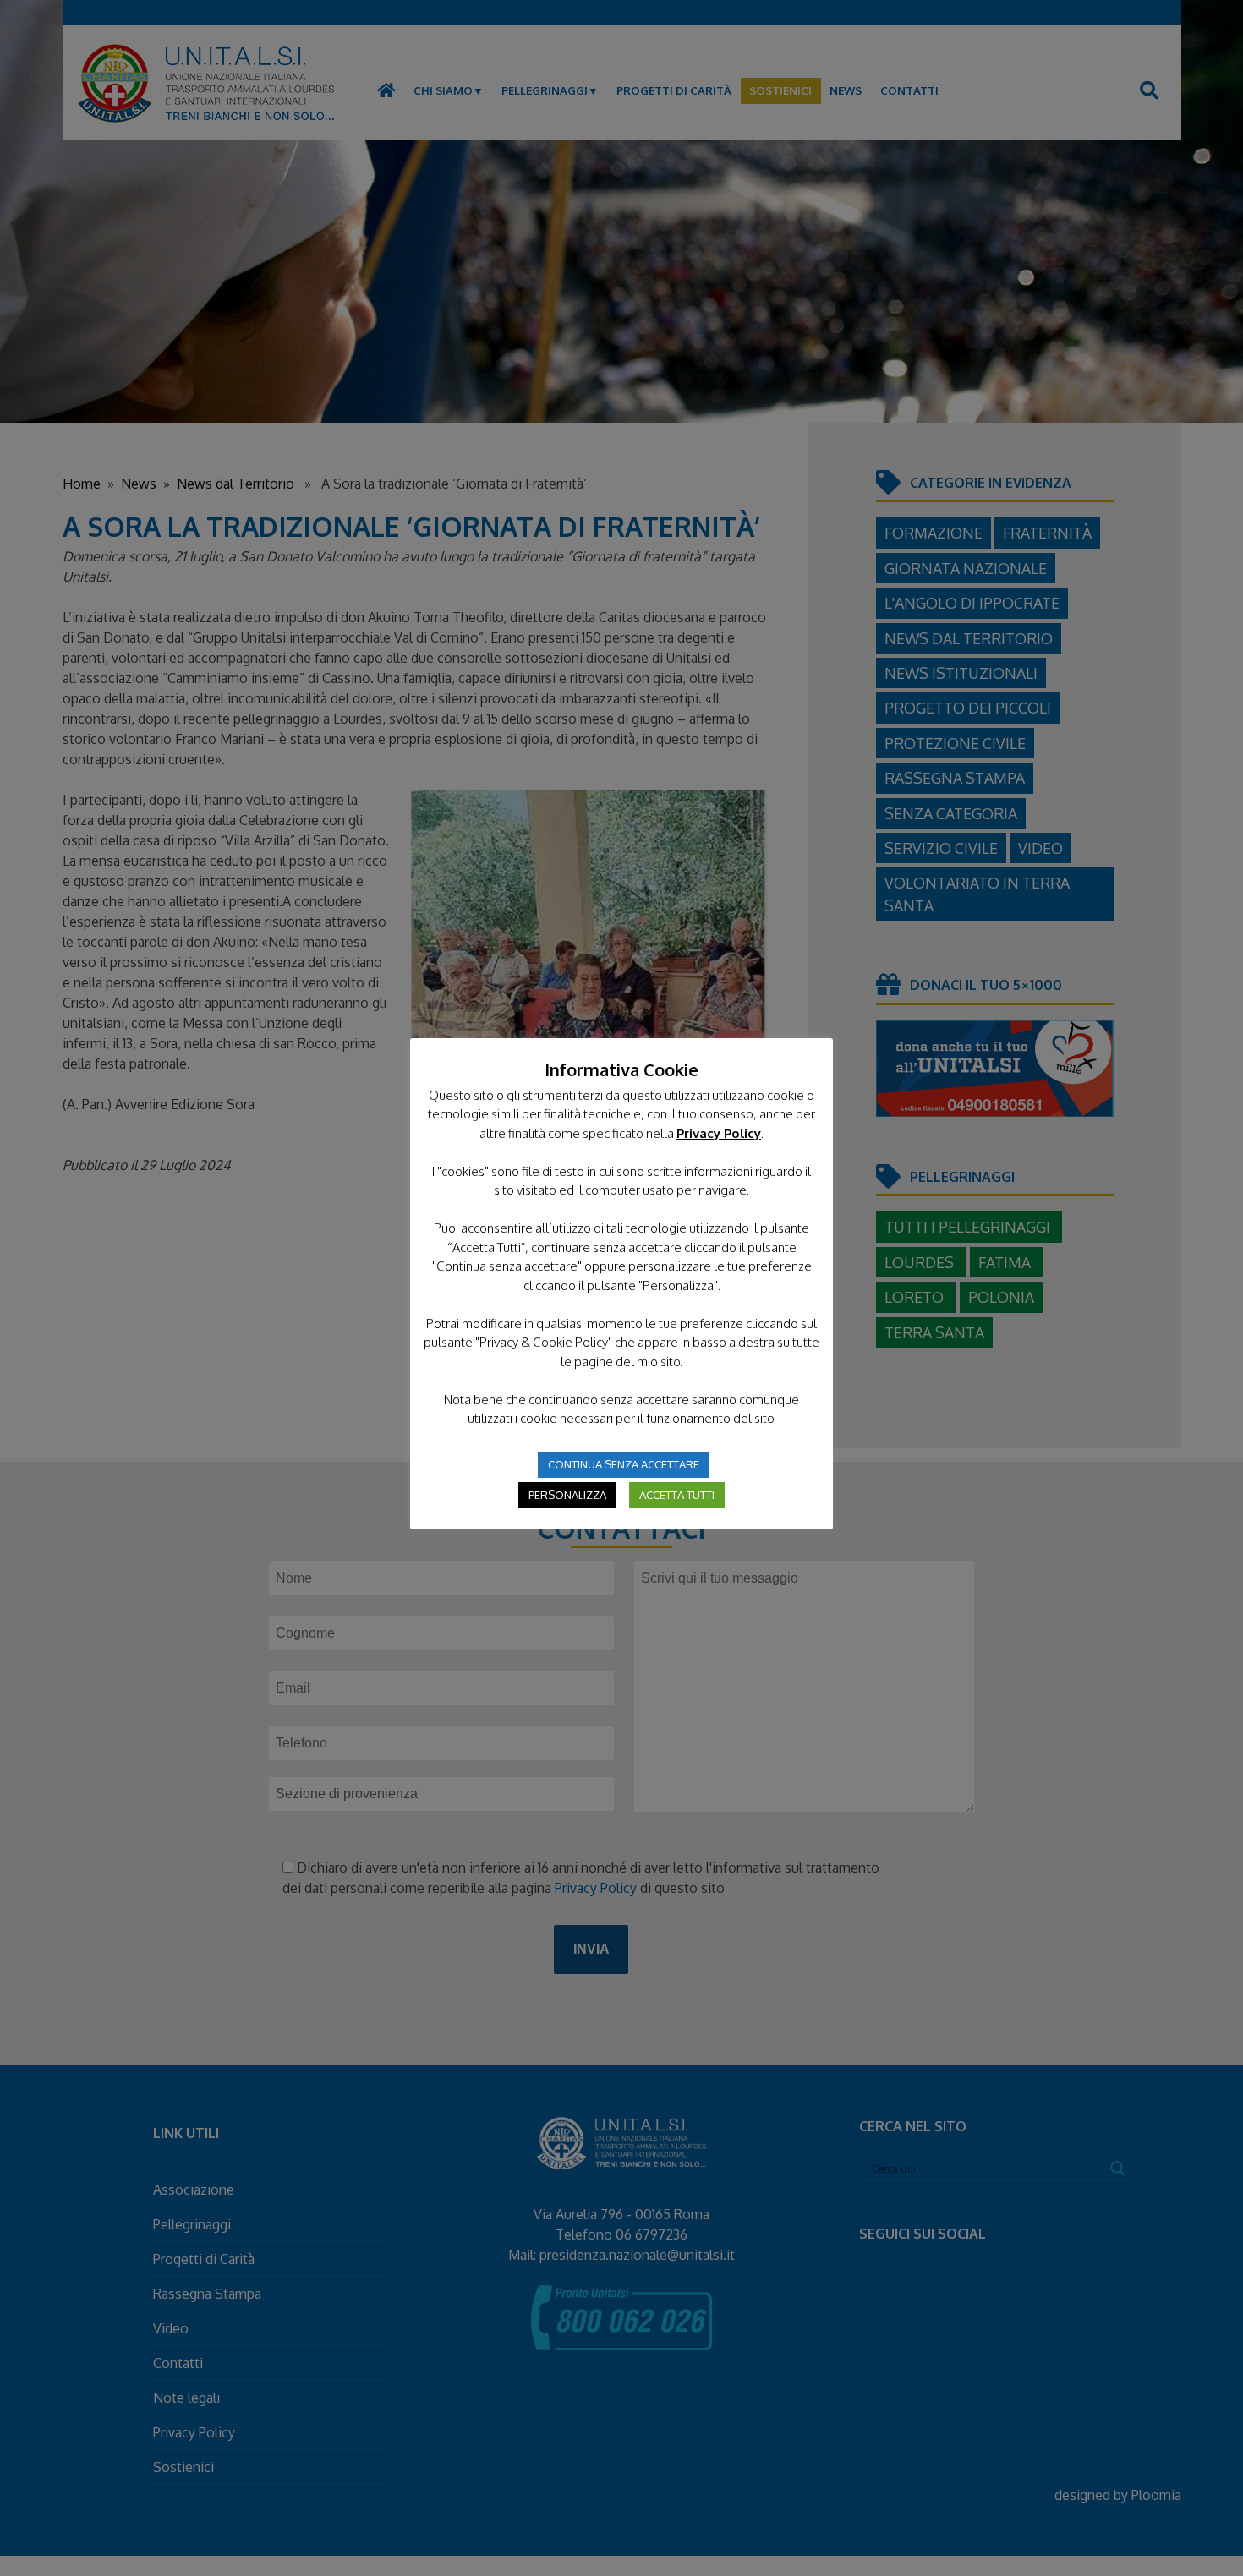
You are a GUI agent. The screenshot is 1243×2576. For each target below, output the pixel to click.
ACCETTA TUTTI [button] (677, 1495)
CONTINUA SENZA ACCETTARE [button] (624, 1464)
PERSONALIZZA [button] (567, 1495)
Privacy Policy (719, 1133)
